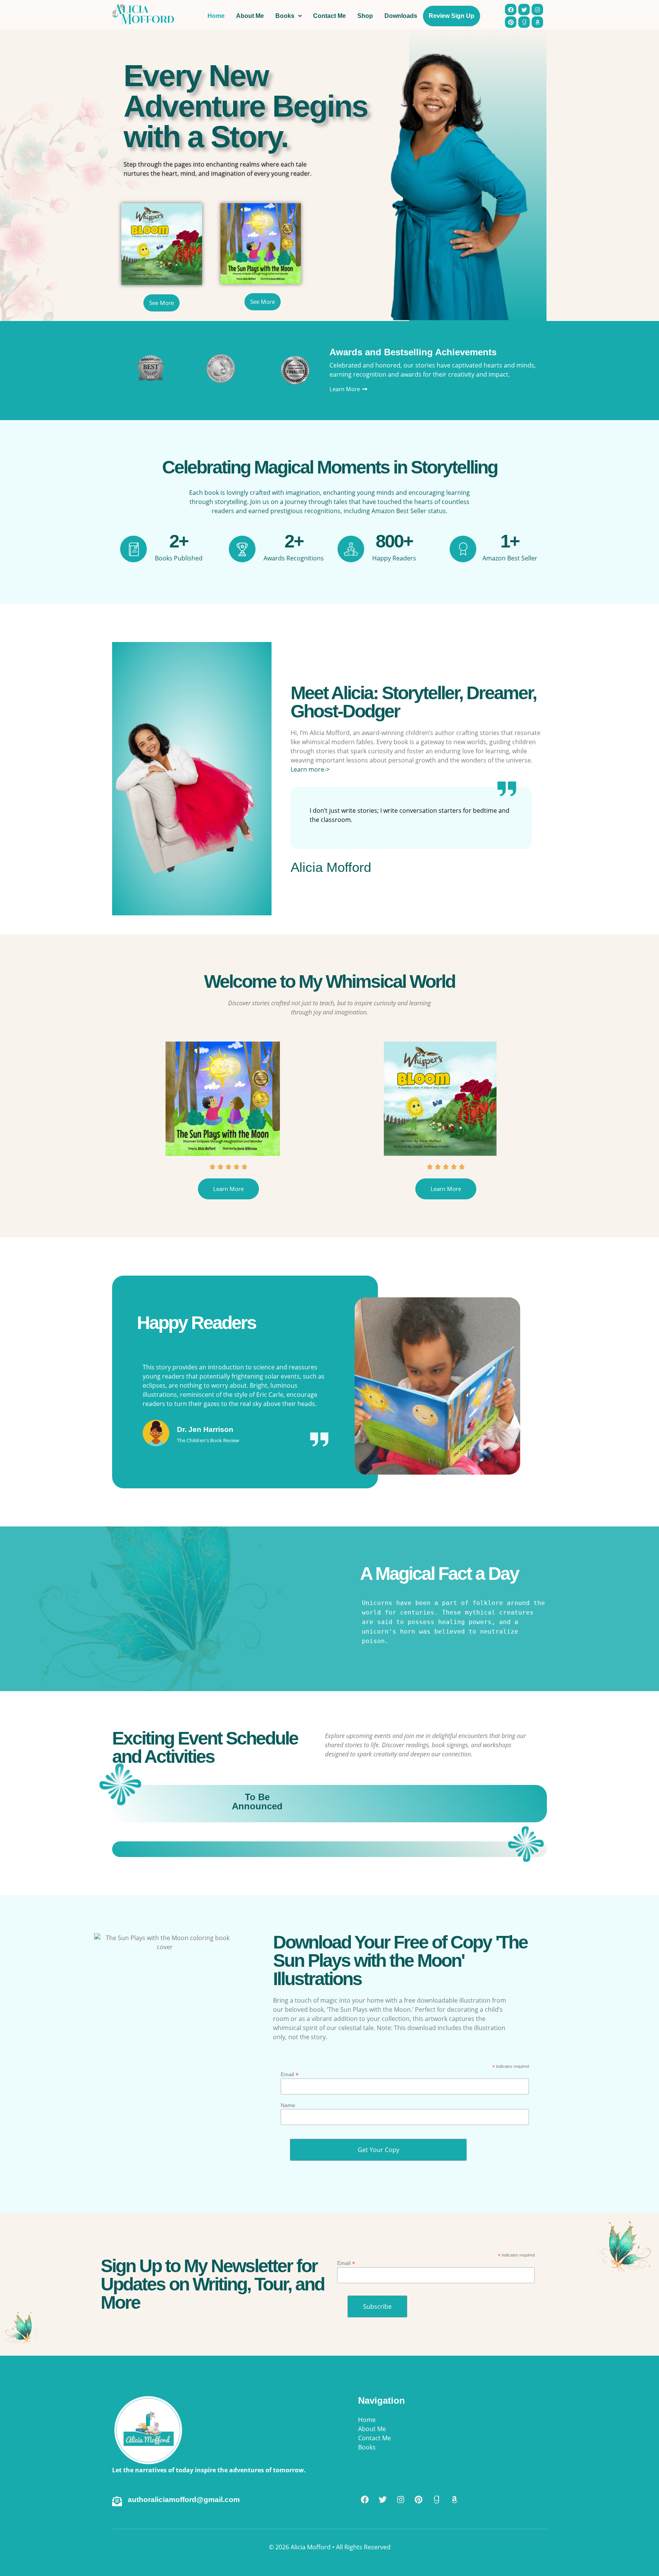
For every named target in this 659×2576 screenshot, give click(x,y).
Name (288, 2105)
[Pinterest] (418, 2499)
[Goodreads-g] (436, 2499)
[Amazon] (454, 2499)
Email (290, 2074)
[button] (209, 1487)
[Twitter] (383, 2499)
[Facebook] (365, 2499)
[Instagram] (400, 2499)
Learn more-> (310, 769)
